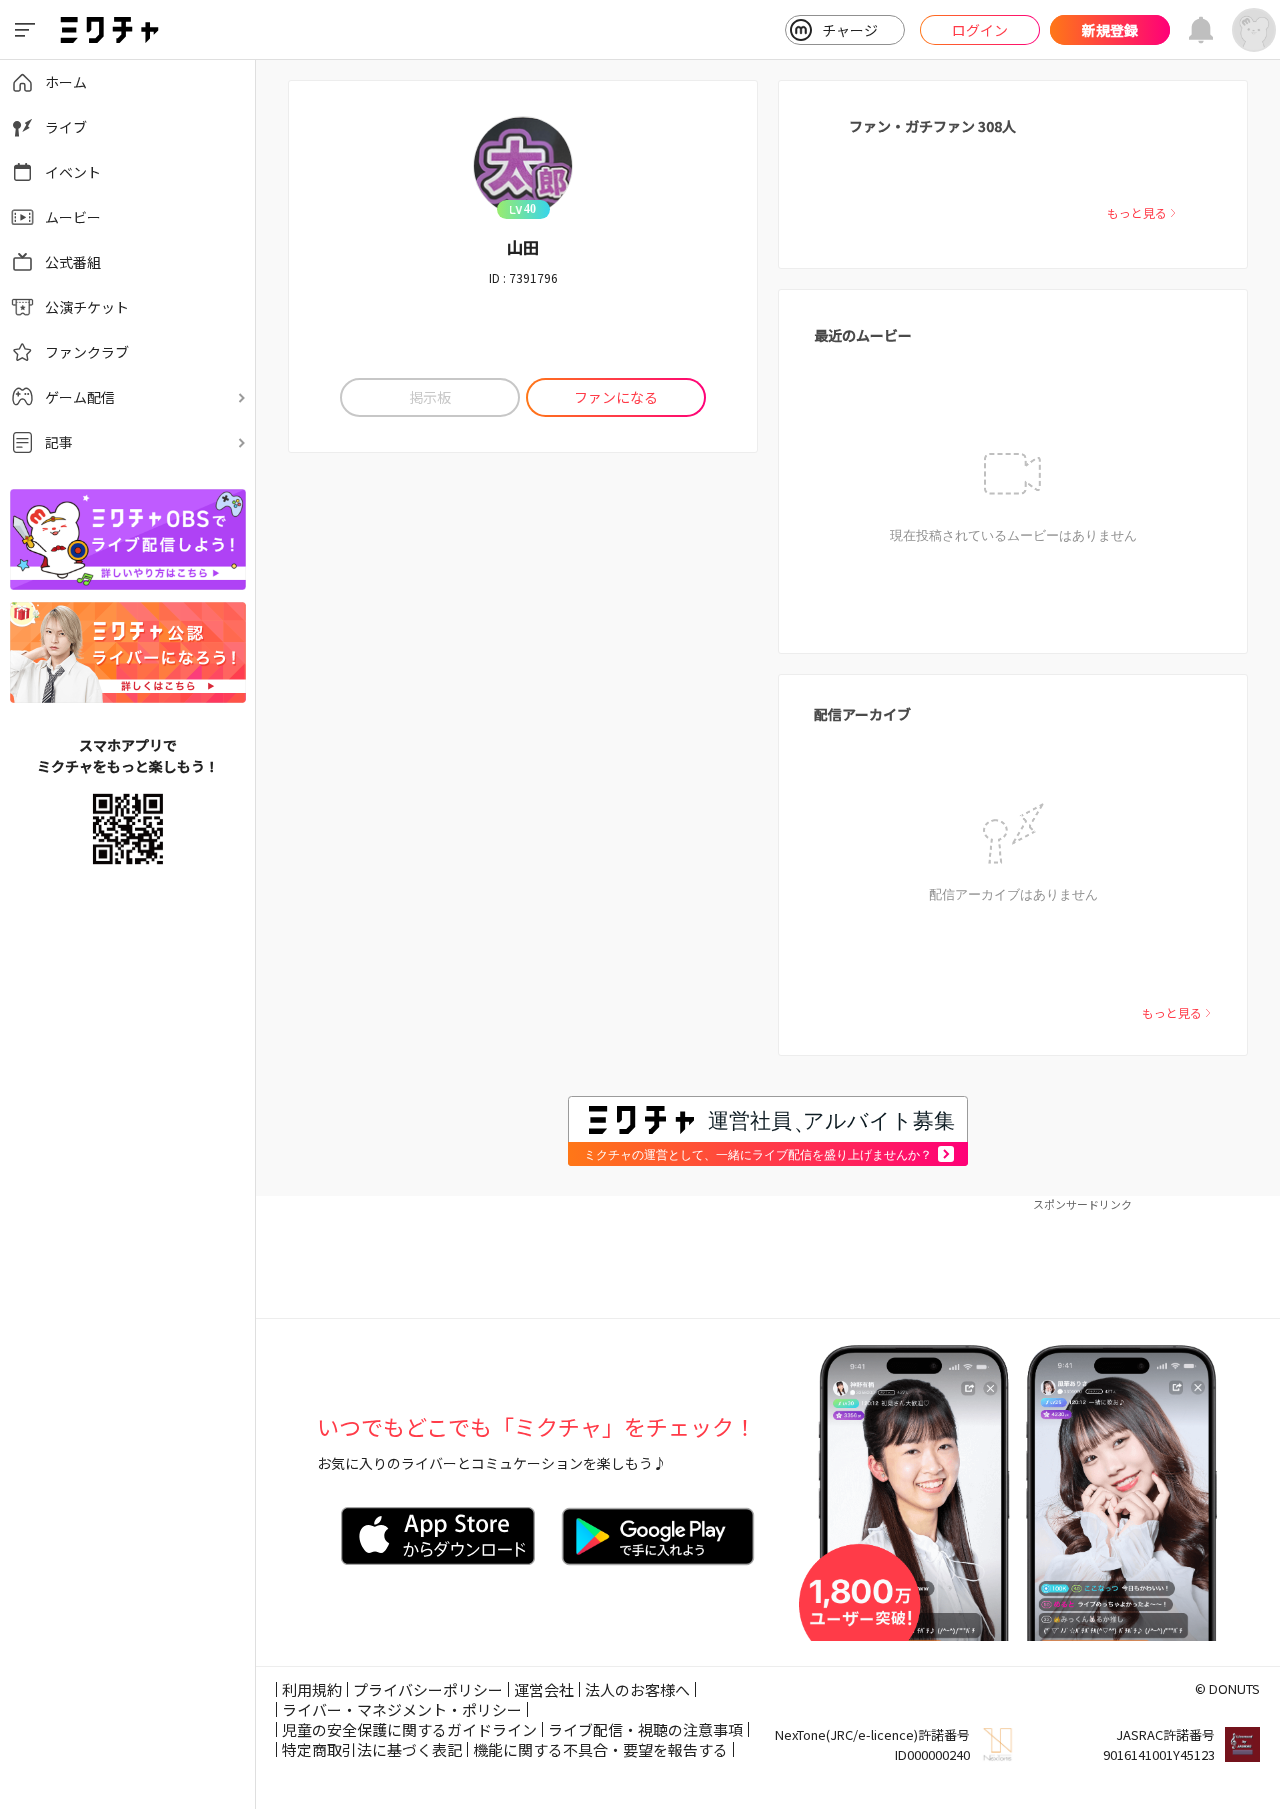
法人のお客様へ (637, 1689)
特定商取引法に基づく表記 (372, 1749)
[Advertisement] (768, 1258)
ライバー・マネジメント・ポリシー (402, 1709)
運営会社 (544, 1689)
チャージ (850, 30)
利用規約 (312, 1689)
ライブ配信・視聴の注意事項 (645, 1729)
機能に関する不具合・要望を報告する (600, 1749)
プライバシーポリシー (428, 1689)
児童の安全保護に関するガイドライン (409, 1729)
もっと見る (1137, 212)
